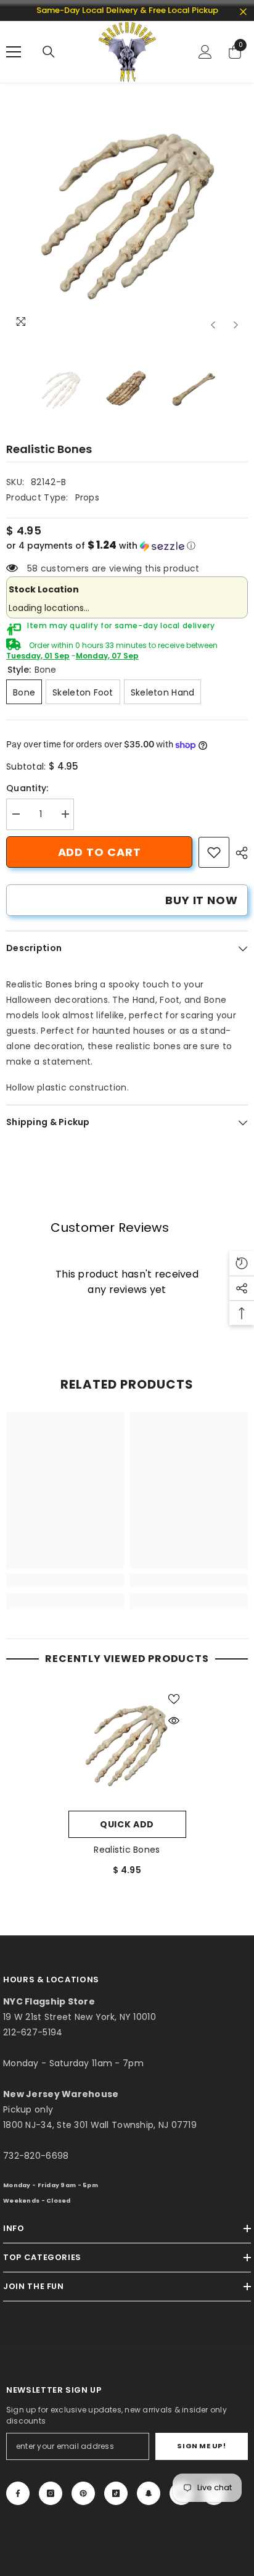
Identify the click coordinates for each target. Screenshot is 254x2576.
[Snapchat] (149, 2493)
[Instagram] (51, 2493)
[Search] (49, 52)
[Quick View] (174, 1721)
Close (243, 12)
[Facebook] (18, 2493)
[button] (213, 325)
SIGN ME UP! (201, 2446)
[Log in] (205, 52)
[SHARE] (239, 853)
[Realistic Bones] (127, 1746)
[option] (127, 216)
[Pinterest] (83, 2493)
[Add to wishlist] (174, 1699)
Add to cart (100, 852)
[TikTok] (116, 2493)
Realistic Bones (127, 1850)
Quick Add (127, 1824)
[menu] (14, 52)
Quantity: (27, 788)
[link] (214, 852)
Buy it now (202, 900)
